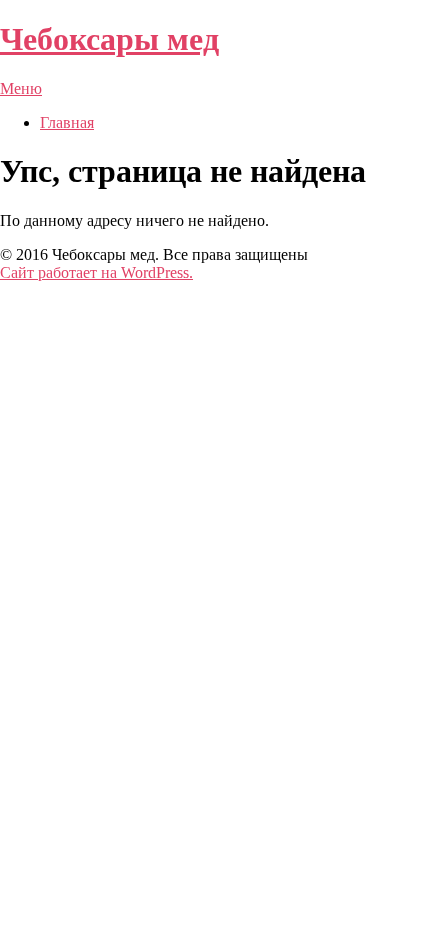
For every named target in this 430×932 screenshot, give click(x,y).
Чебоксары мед (109, 39)
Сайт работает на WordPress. (96, 272)
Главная (67, 122)
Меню (21, 88)
